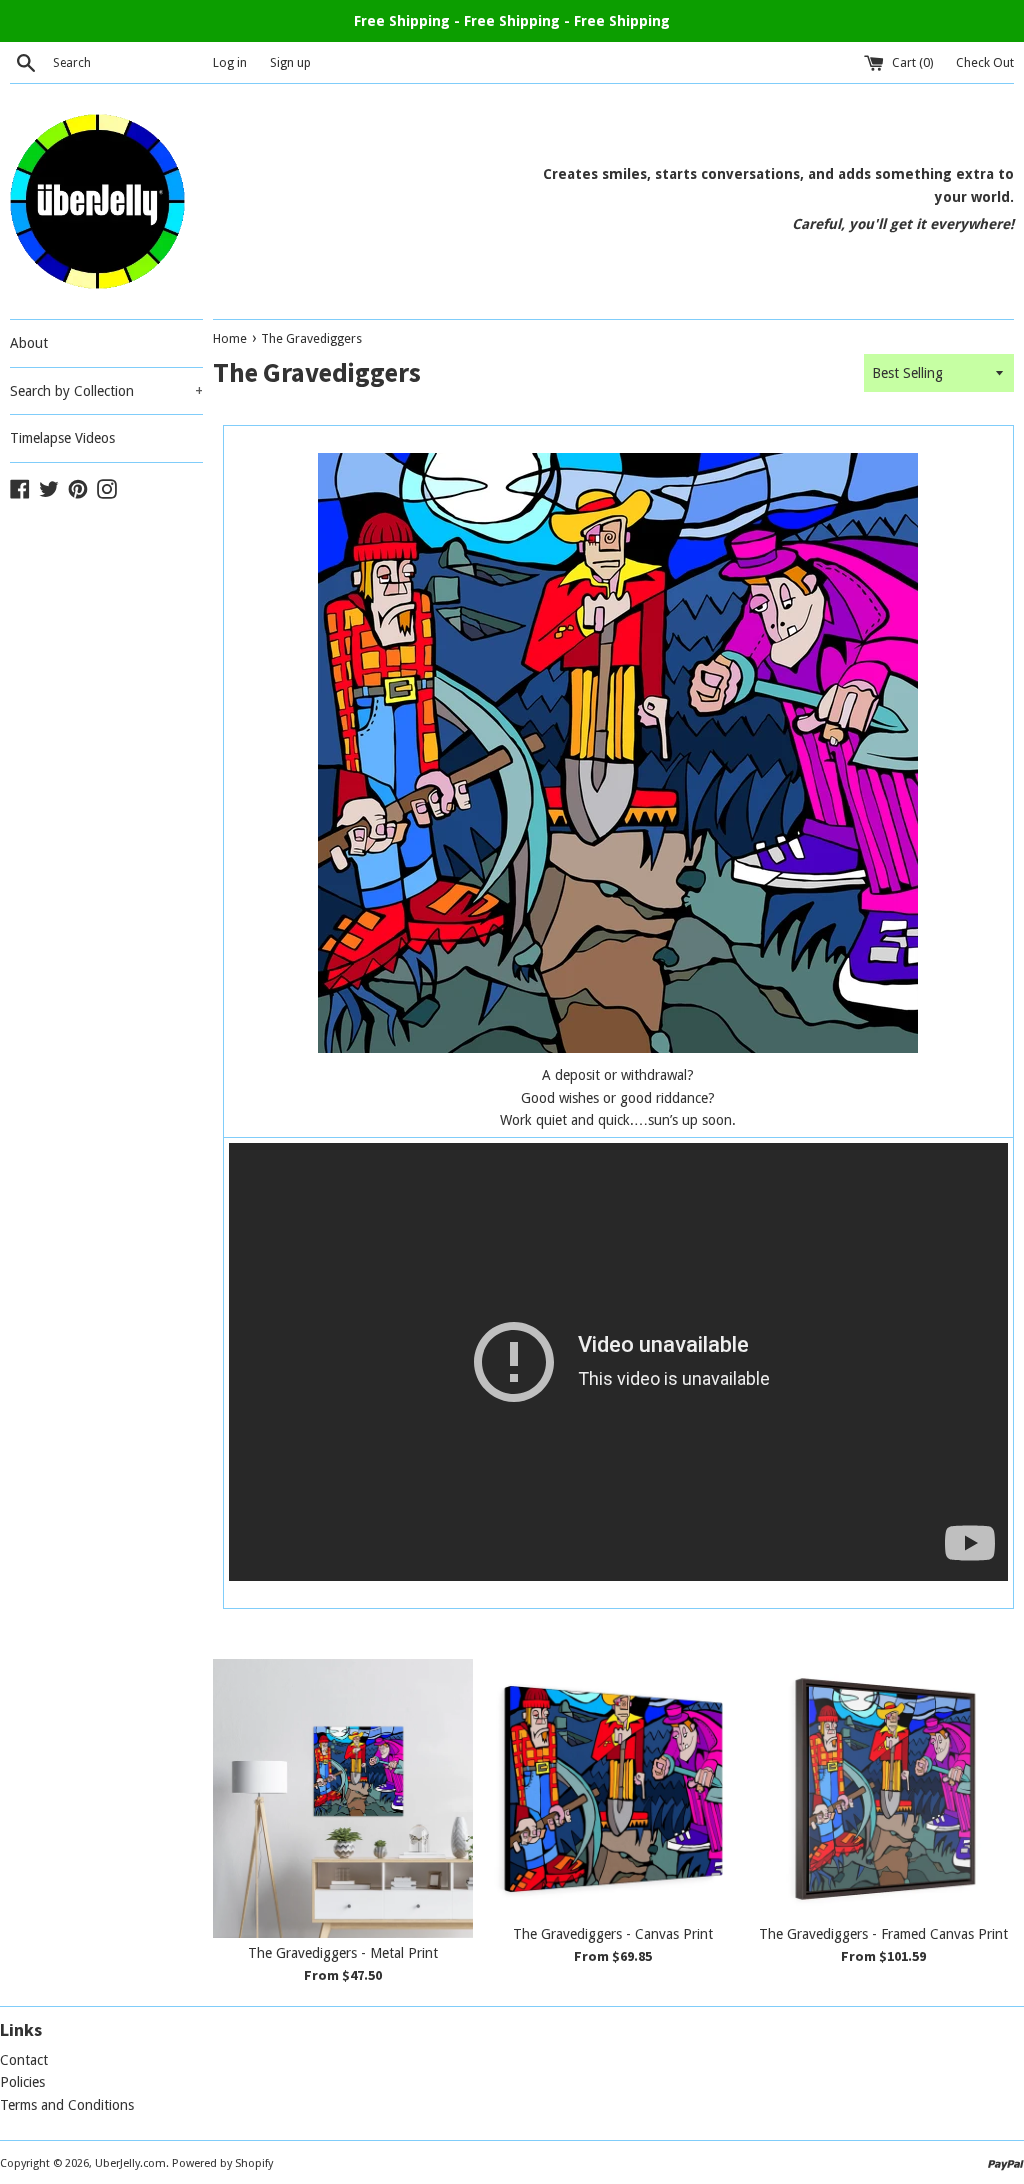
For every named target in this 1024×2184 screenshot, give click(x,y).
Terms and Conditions (67, 2105)
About (29, 343)
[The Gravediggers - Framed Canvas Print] (884, 1789)
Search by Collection (106, 391)
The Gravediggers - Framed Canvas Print (883, 1934)
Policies (22, 2082)
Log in (230, 62)
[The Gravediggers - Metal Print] (343, 1798)
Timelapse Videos (62, 438)
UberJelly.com (130, 2163)
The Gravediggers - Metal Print (343, 1953)
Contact (24, 2060)
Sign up (290, 62)
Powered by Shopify (222, 2163)
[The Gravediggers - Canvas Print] (613, 1789)
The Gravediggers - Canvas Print (613, 1934)
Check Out (985, 62)
